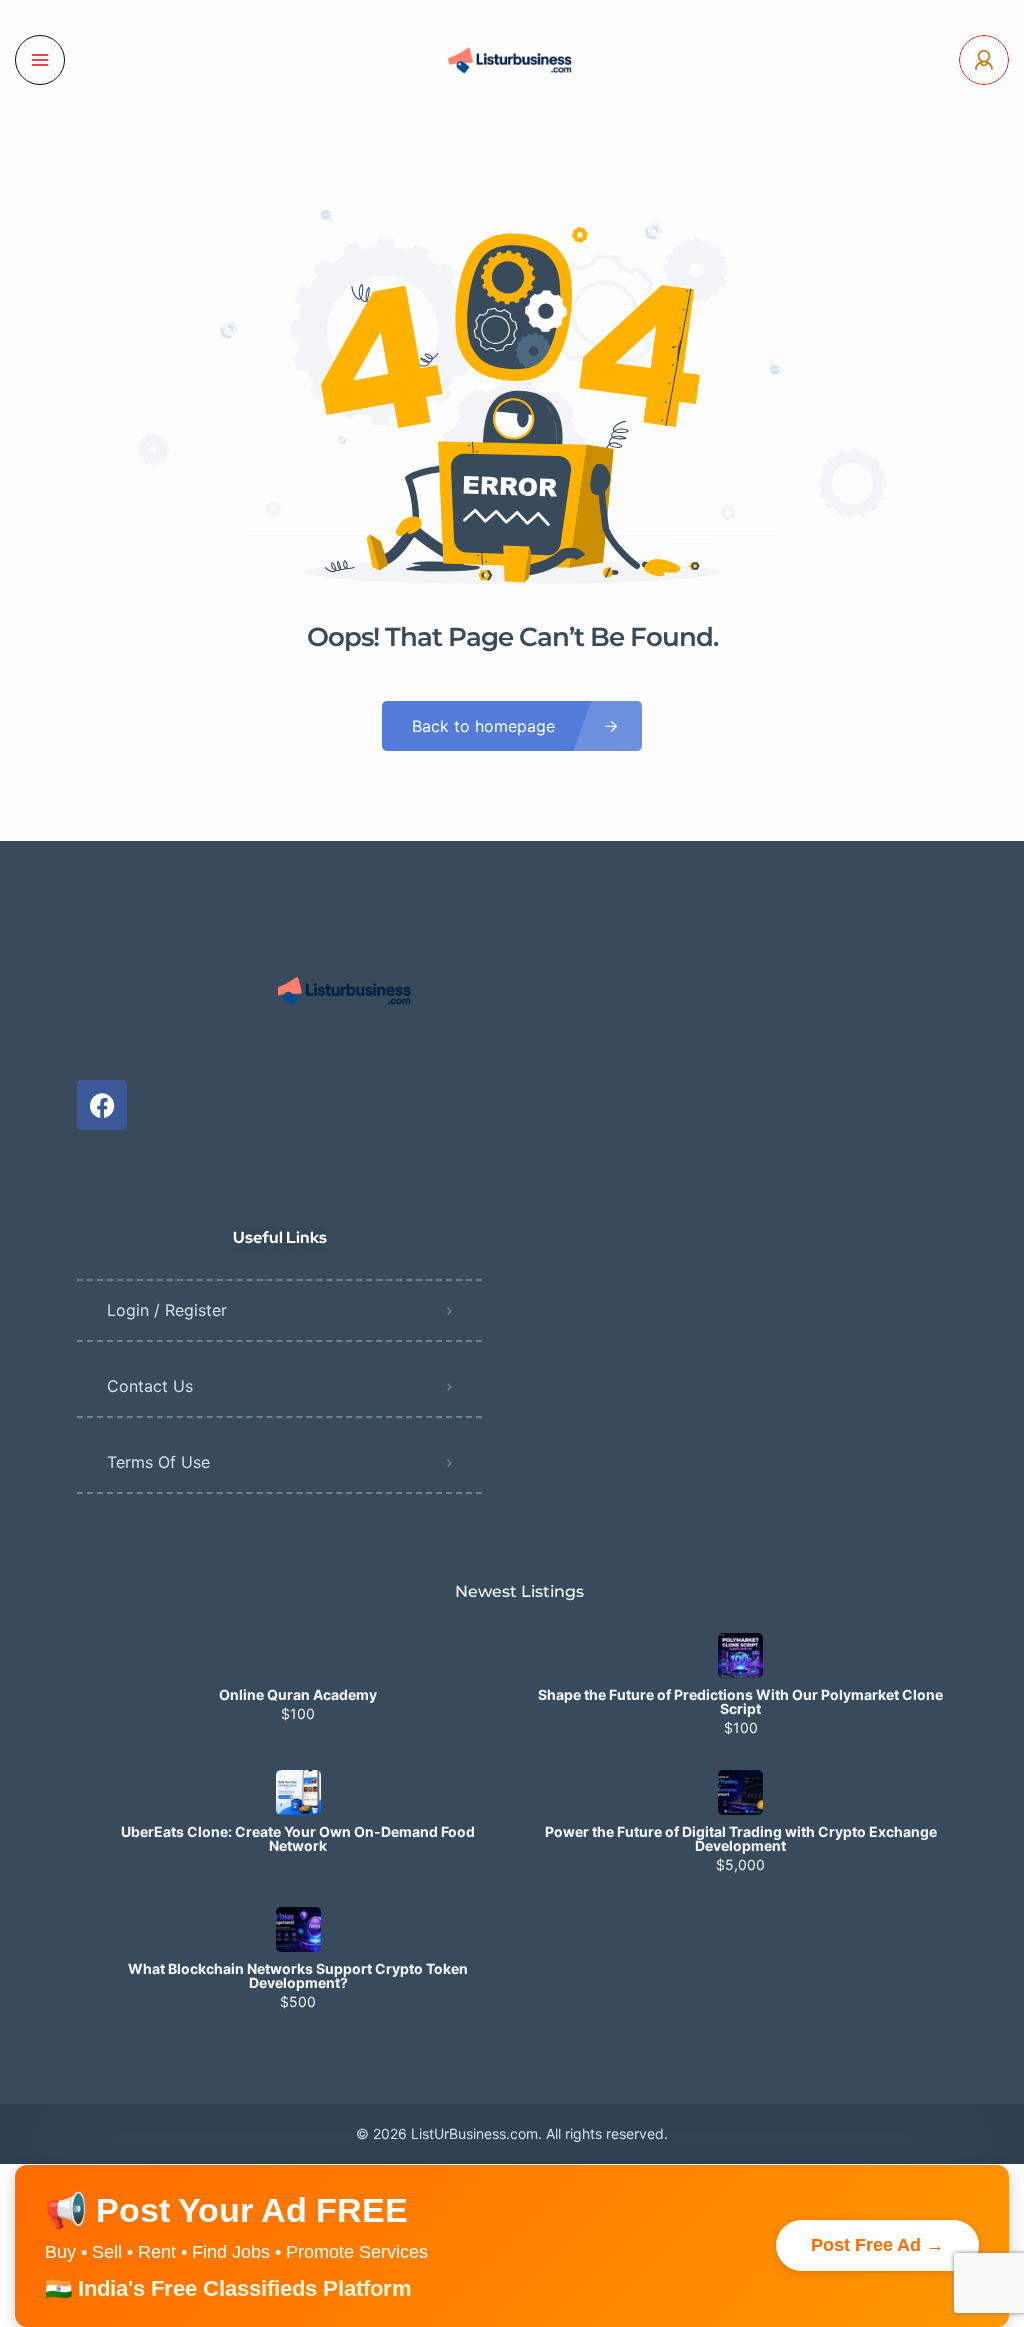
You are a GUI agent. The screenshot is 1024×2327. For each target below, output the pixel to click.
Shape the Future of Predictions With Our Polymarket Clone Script (740, 1702)
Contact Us (150, 1386)
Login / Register (167, 1310)
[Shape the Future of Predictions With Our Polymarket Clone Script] (740, 1655)
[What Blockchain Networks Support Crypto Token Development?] (298, 1929)
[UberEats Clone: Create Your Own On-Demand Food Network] (298, 1792)
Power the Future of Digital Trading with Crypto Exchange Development (741, 1839)
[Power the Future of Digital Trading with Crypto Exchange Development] (740, 1792)
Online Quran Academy (298, 1695)
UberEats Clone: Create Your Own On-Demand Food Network (298, 1839)
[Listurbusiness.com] (512, 60)
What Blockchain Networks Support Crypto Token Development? (298, 1976)
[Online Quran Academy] (298, 1655)
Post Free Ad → (877, 2245)
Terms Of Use (158, 1462)
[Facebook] (102, 1105)
